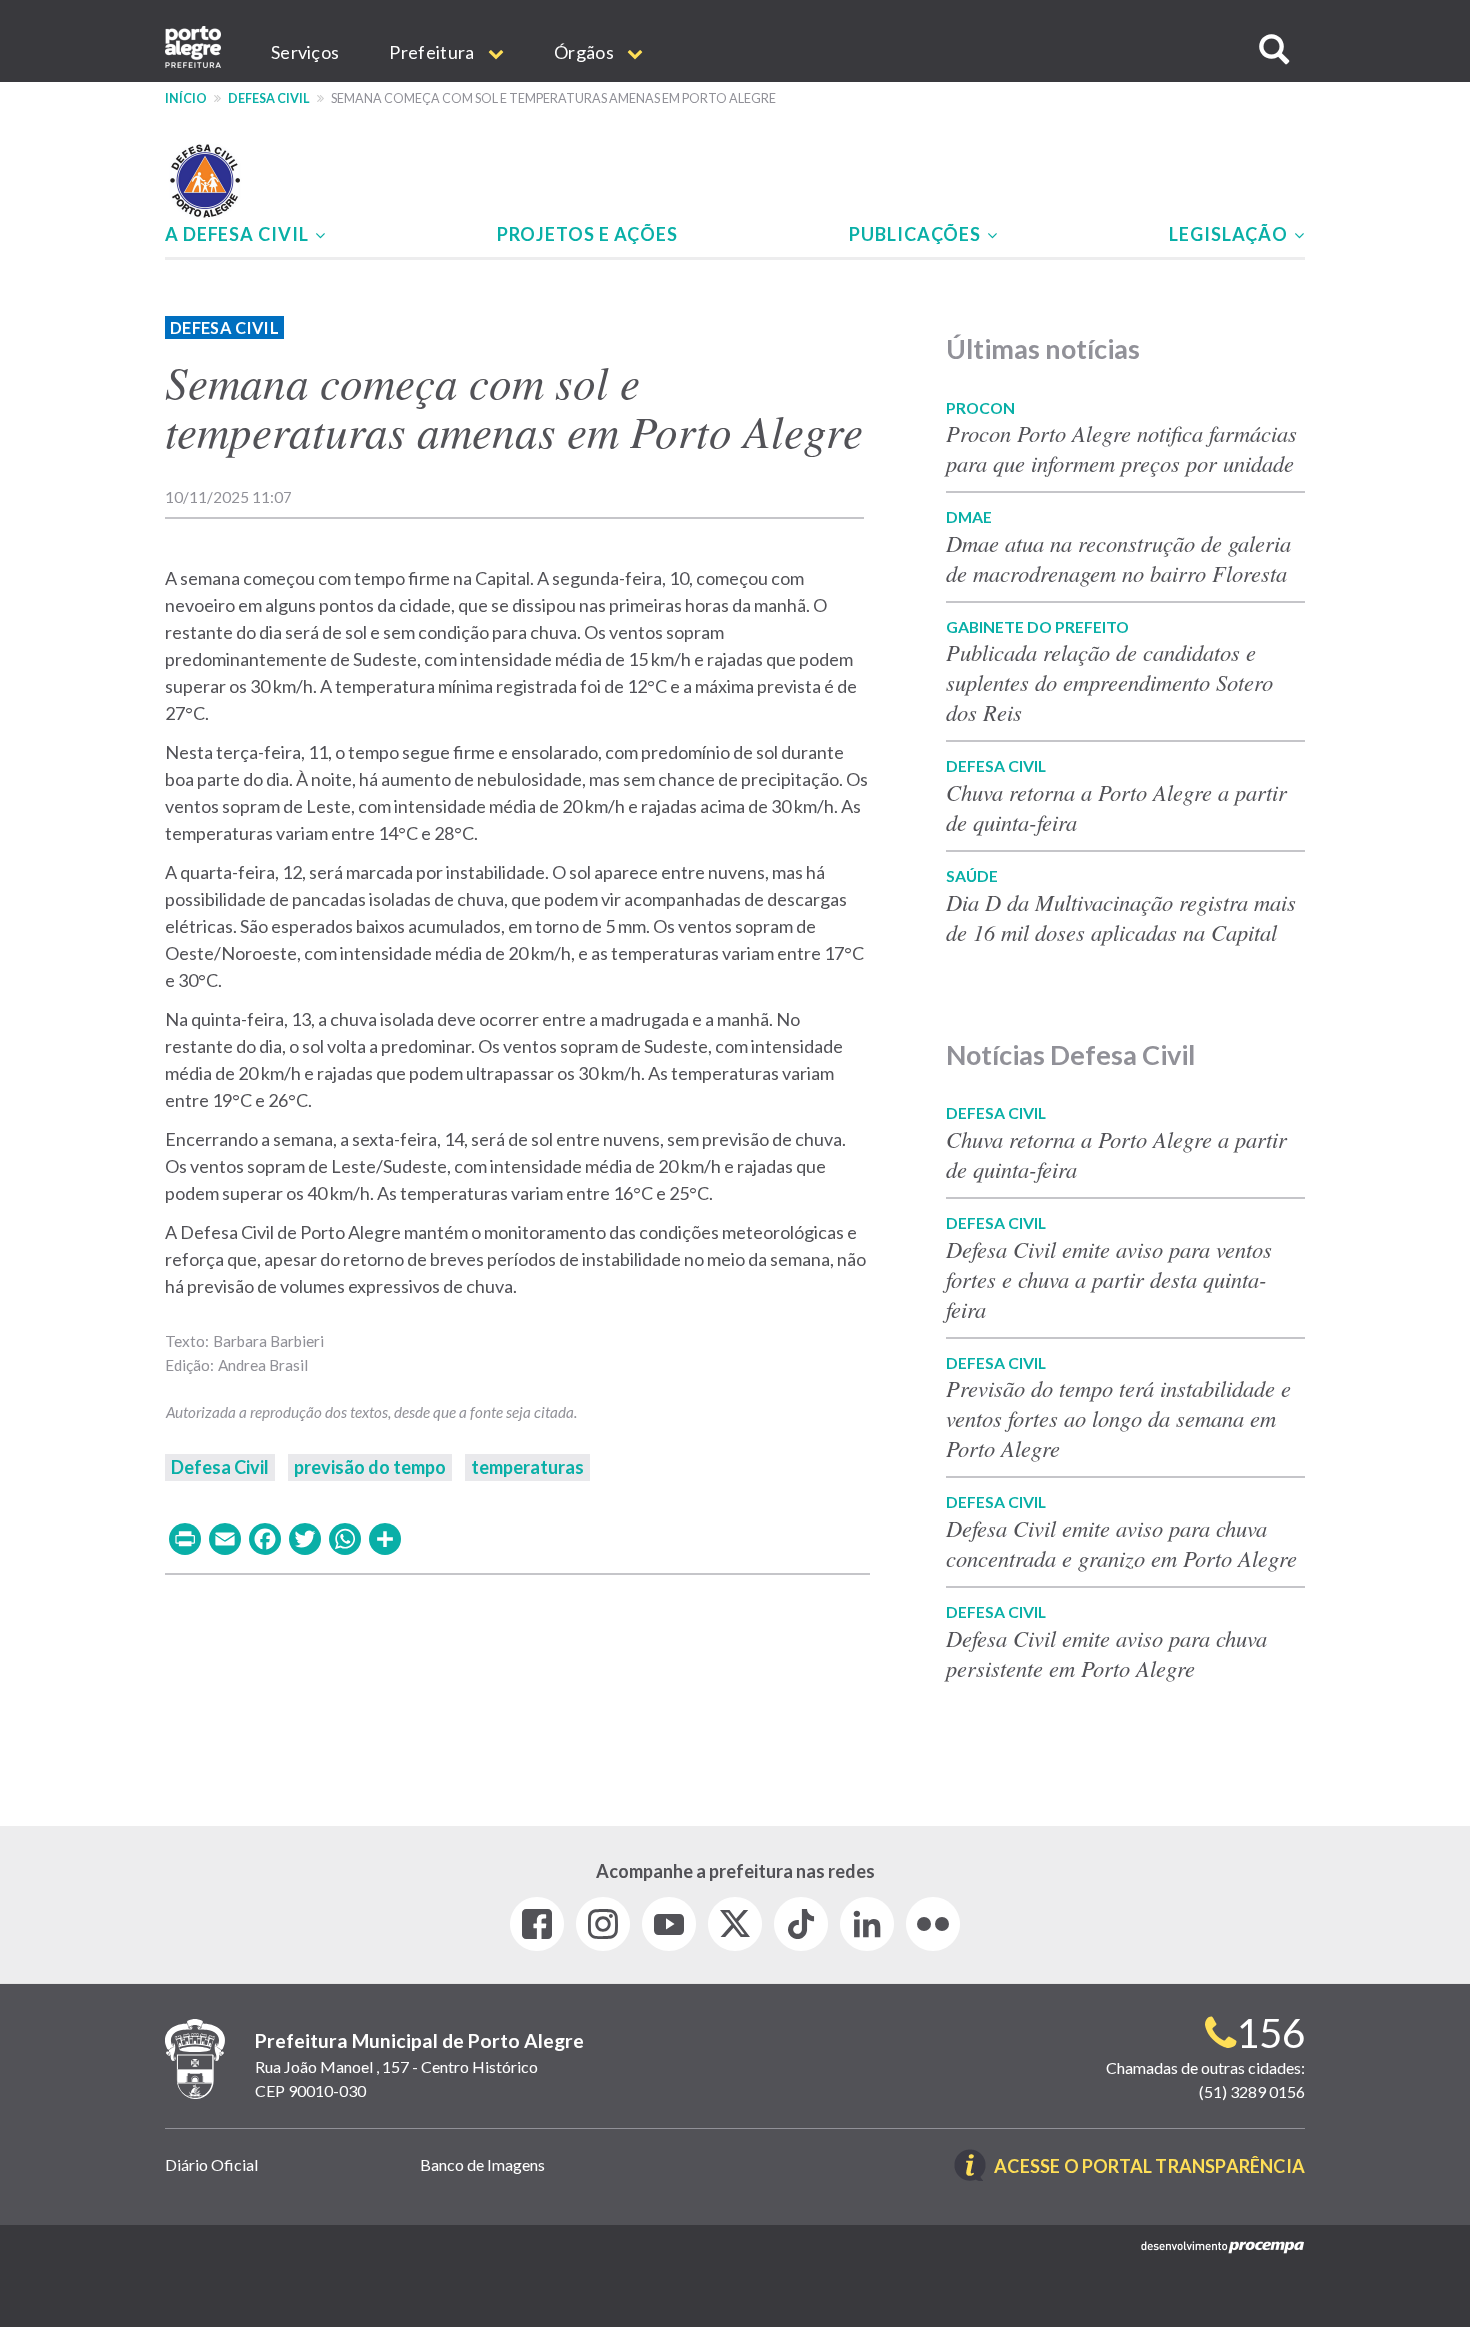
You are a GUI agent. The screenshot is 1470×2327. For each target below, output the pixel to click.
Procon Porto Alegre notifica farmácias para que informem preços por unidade (1124, 448)
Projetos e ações (587, 234)
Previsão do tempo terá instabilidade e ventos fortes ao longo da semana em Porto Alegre (1118, 1418)
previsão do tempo (370, 1467)
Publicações (917, 234)
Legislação (1230, 234)
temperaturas (527, 1467)
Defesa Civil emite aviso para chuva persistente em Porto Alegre (1106, 1653)
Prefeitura (433, 52)
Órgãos (585, 52)
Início (186, 98)
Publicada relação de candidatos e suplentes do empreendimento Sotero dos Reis (1109, 682)
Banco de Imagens (482, 2164)
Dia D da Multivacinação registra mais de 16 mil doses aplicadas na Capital (1121, 917)
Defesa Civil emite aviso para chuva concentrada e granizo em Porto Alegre (1121, 1543)
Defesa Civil (269, 98)
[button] (1274, 49)
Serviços (305, 52)
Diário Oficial (211, 2164)
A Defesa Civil (239, 234)
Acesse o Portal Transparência (1149, 2167)
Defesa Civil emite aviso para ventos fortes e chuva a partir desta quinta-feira (1109, 1279)
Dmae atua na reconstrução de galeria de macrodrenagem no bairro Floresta (1118, 558)
